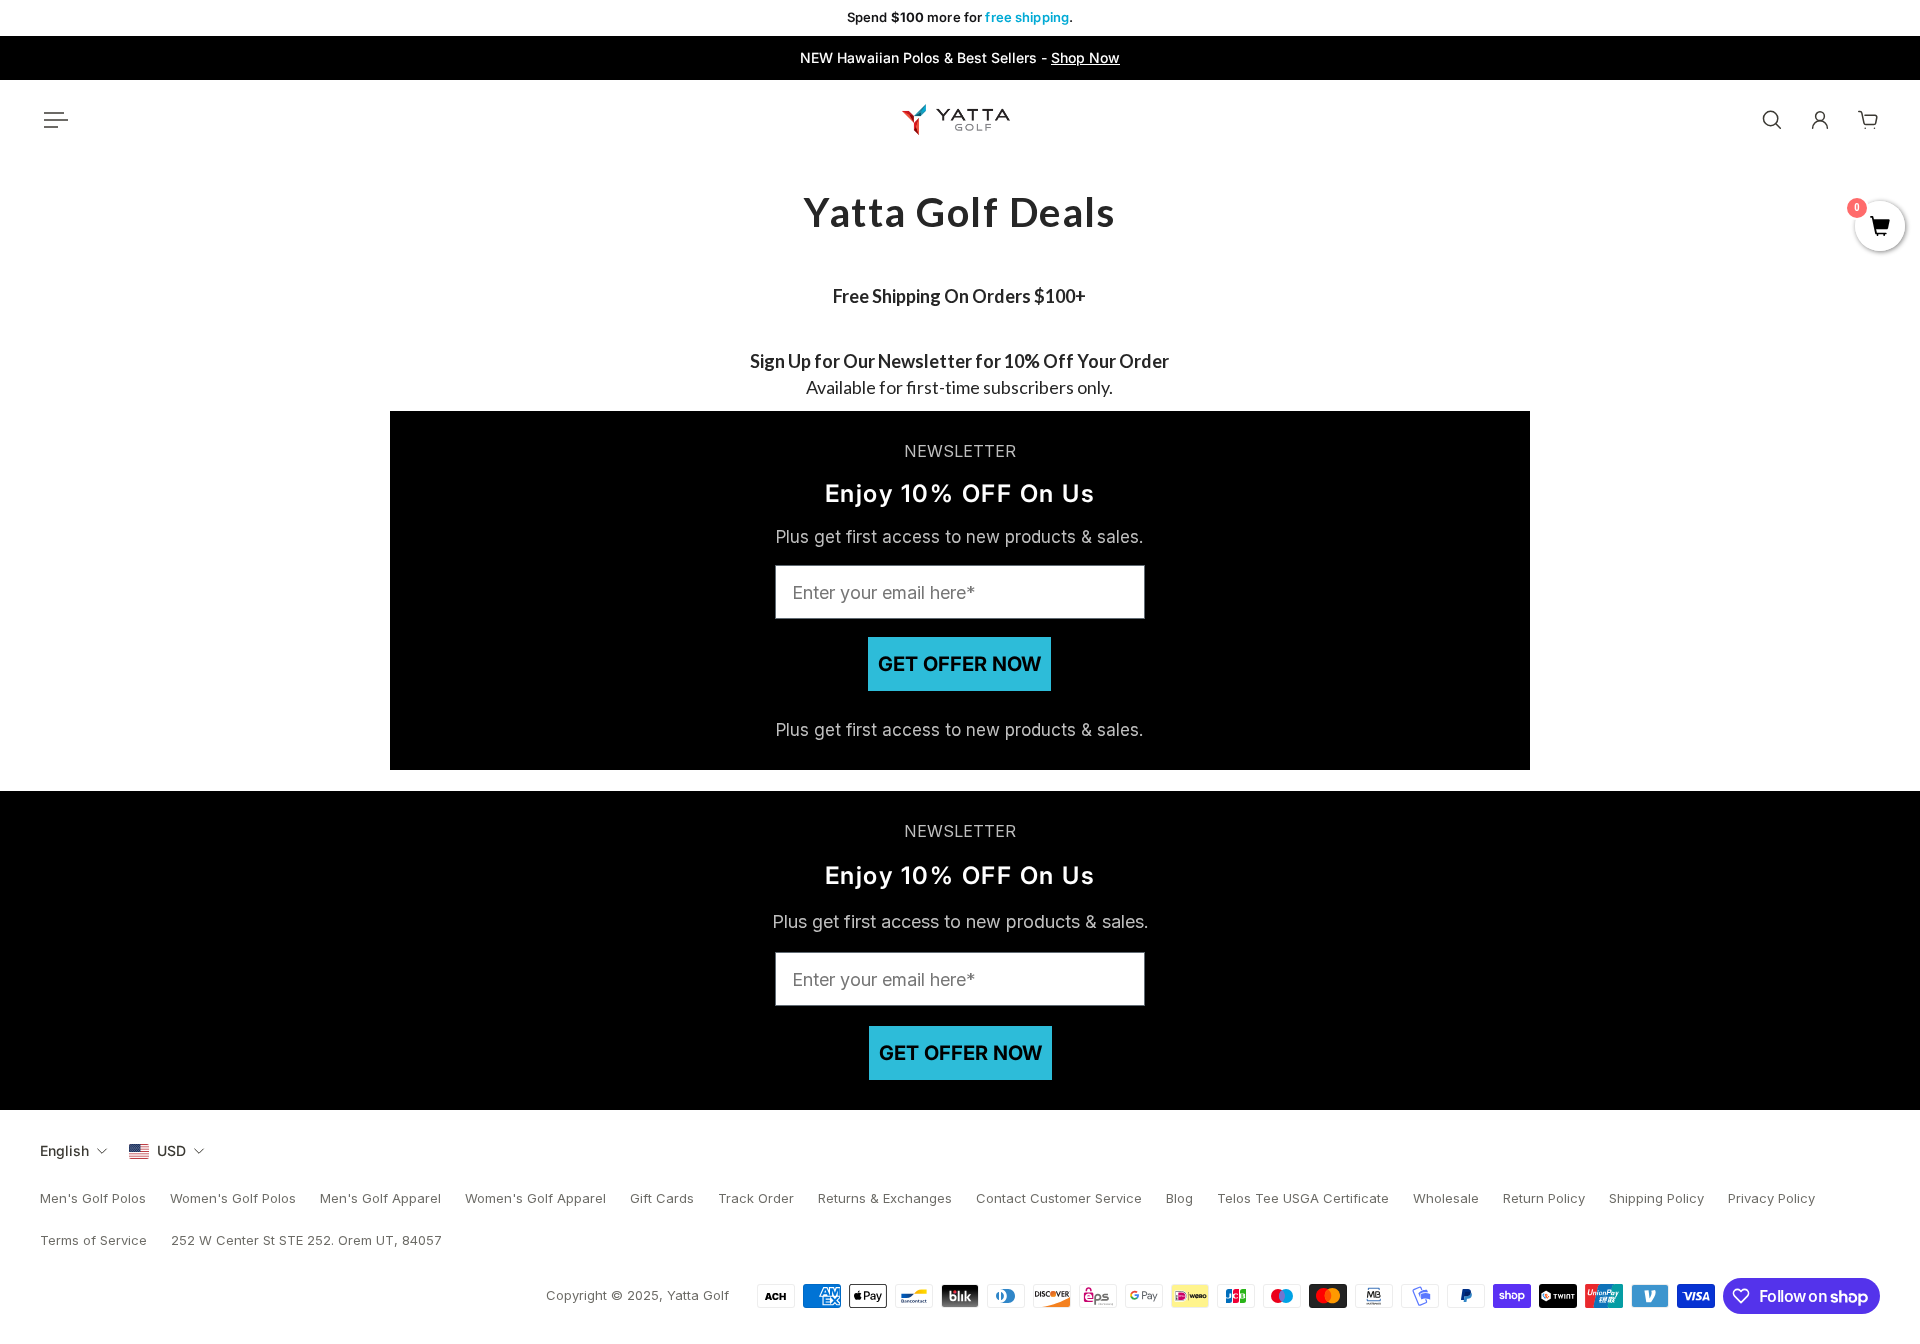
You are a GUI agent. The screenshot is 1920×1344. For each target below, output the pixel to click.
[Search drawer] (1772, 120)
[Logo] (956, 119)
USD (171, 1150)
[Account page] (1820, 120)
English (64, 1150)
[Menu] (52, 120)
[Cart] (1868, 120)
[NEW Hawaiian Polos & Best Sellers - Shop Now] (960, 58)
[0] (1880, 228)
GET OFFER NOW (959, 664)
